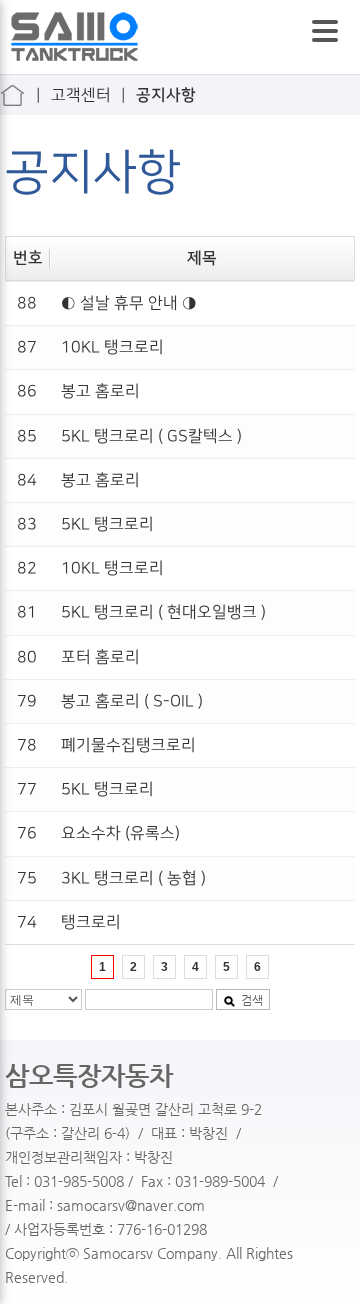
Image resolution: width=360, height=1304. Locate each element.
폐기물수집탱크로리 (128, 745)
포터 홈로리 (100, 657)
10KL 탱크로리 (112, 347)
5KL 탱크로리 (107, 524)
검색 (252, 1000)
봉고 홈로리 (100, 391)
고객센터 (81, 95)
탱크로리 (91, 922)
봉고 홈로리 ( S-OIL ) (132, 701)
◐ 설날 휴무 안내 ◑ (129, 303)
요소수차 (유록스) (120, 833)
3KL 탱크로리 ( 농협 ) (133, 878)
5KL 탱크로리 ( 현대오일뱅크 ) (163, 612)
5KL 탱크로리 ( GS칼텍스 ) (151, 436)
